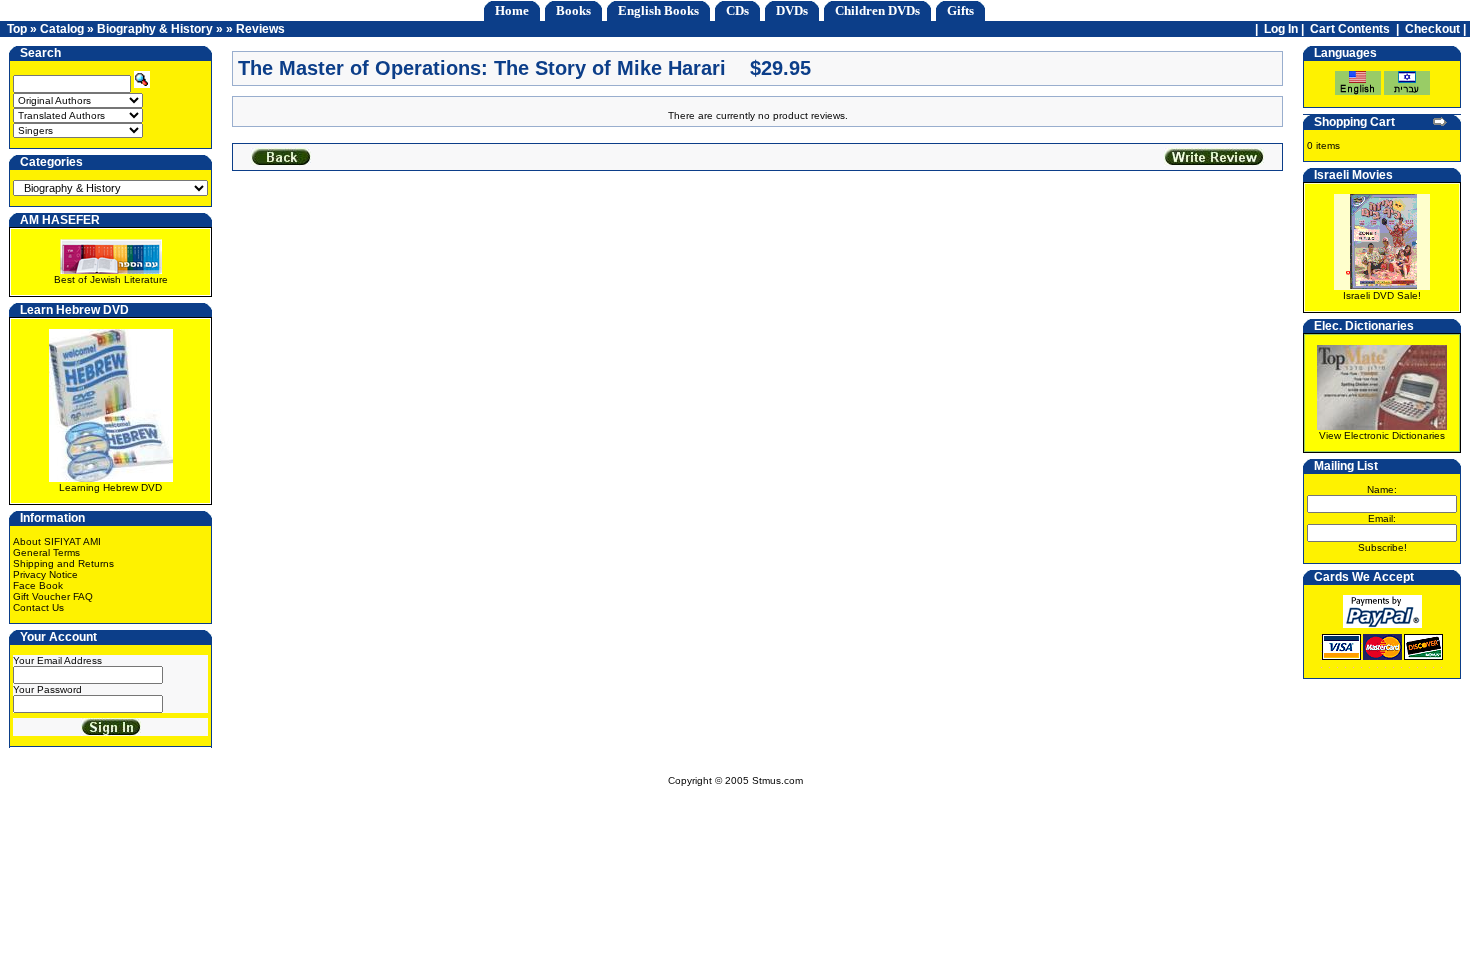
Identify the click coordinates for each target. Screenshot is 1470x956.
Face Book (38, 585)
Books (573, 10)
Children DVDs (877, 10)
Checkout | (1437, 29)
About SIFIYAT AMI (57, 541)
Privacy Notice (45, 574)
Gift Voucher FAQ (53, 596)
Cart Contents (1350, 29)
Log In (1281, 29)
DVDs (792, 10)
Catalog (62, 29)
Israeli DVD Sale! (1382, 295)
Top (17, 29)
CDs (737, 10)
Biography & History (155, 29)
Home (512, 10)
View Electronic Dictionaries (1382, 435)
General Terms (46, 552)
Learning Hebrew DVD (110, 487)
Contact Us (38, 607)
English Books (658, 10)
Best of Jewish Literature (111, 279)
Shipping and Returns (63, 563)
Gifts (960, 10)
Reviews (260, 29)
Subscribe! (1382, 547)
